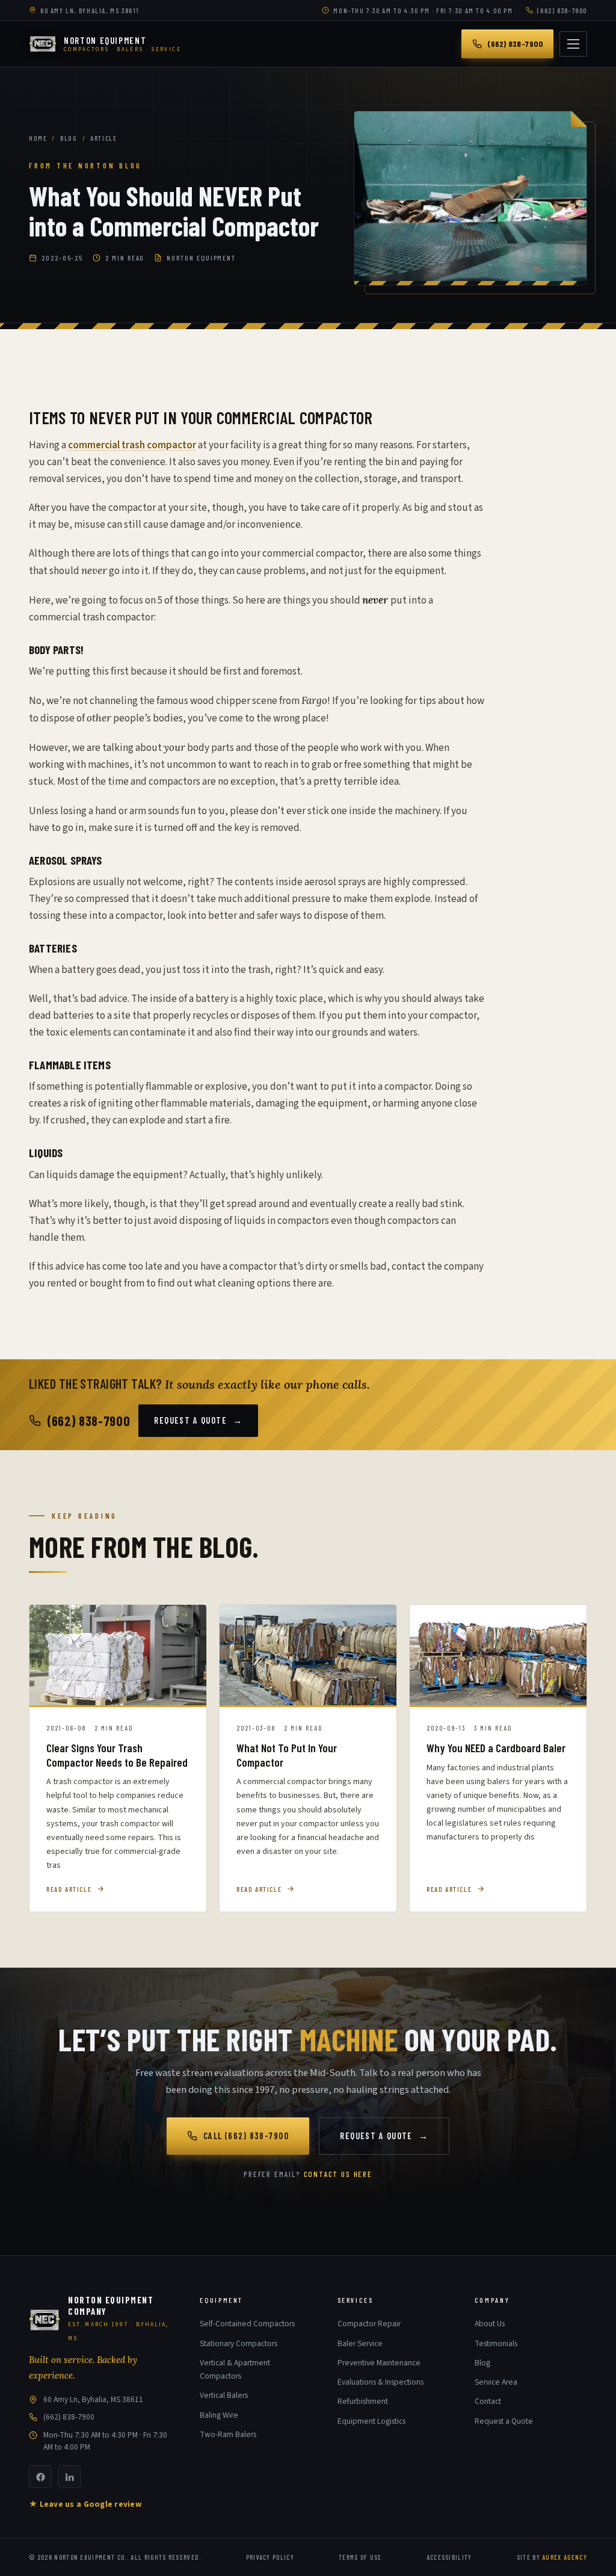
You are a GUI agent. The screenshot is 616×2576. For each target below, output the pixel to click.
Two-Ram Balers (228, 2434)
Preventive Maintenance (379, 2363)
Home (38, 138)
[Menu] (573, 44)
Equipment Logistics (371, 2421)
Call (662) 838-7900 (246, 2136)
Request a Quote (198, 1420)
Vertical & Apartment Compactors (235, 2369)
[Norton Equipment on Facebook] (40, 2477)
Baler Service (360, 2343)
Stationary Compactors (239, 2343)
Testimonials (496, 2343)
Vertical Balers (224, 2395)
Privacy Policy (270, 2557)
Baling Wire (219, 2415)
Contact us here (338, 2174)
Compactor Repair (369, 2324)
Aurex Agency (565, 2557)
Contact (488, 2401)
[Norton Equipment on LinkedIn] (69, 2477)
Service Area (496, 2382)
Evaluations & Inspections (380, 2382)
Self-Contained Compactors (247, 2324)
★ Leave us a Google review (85, 2504)
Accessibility (449, 2557)
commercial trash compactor (132, 445)
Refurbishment (363, 2401)
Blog (69, 138)
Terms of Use (360, 2557)
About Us (490, 2324)
